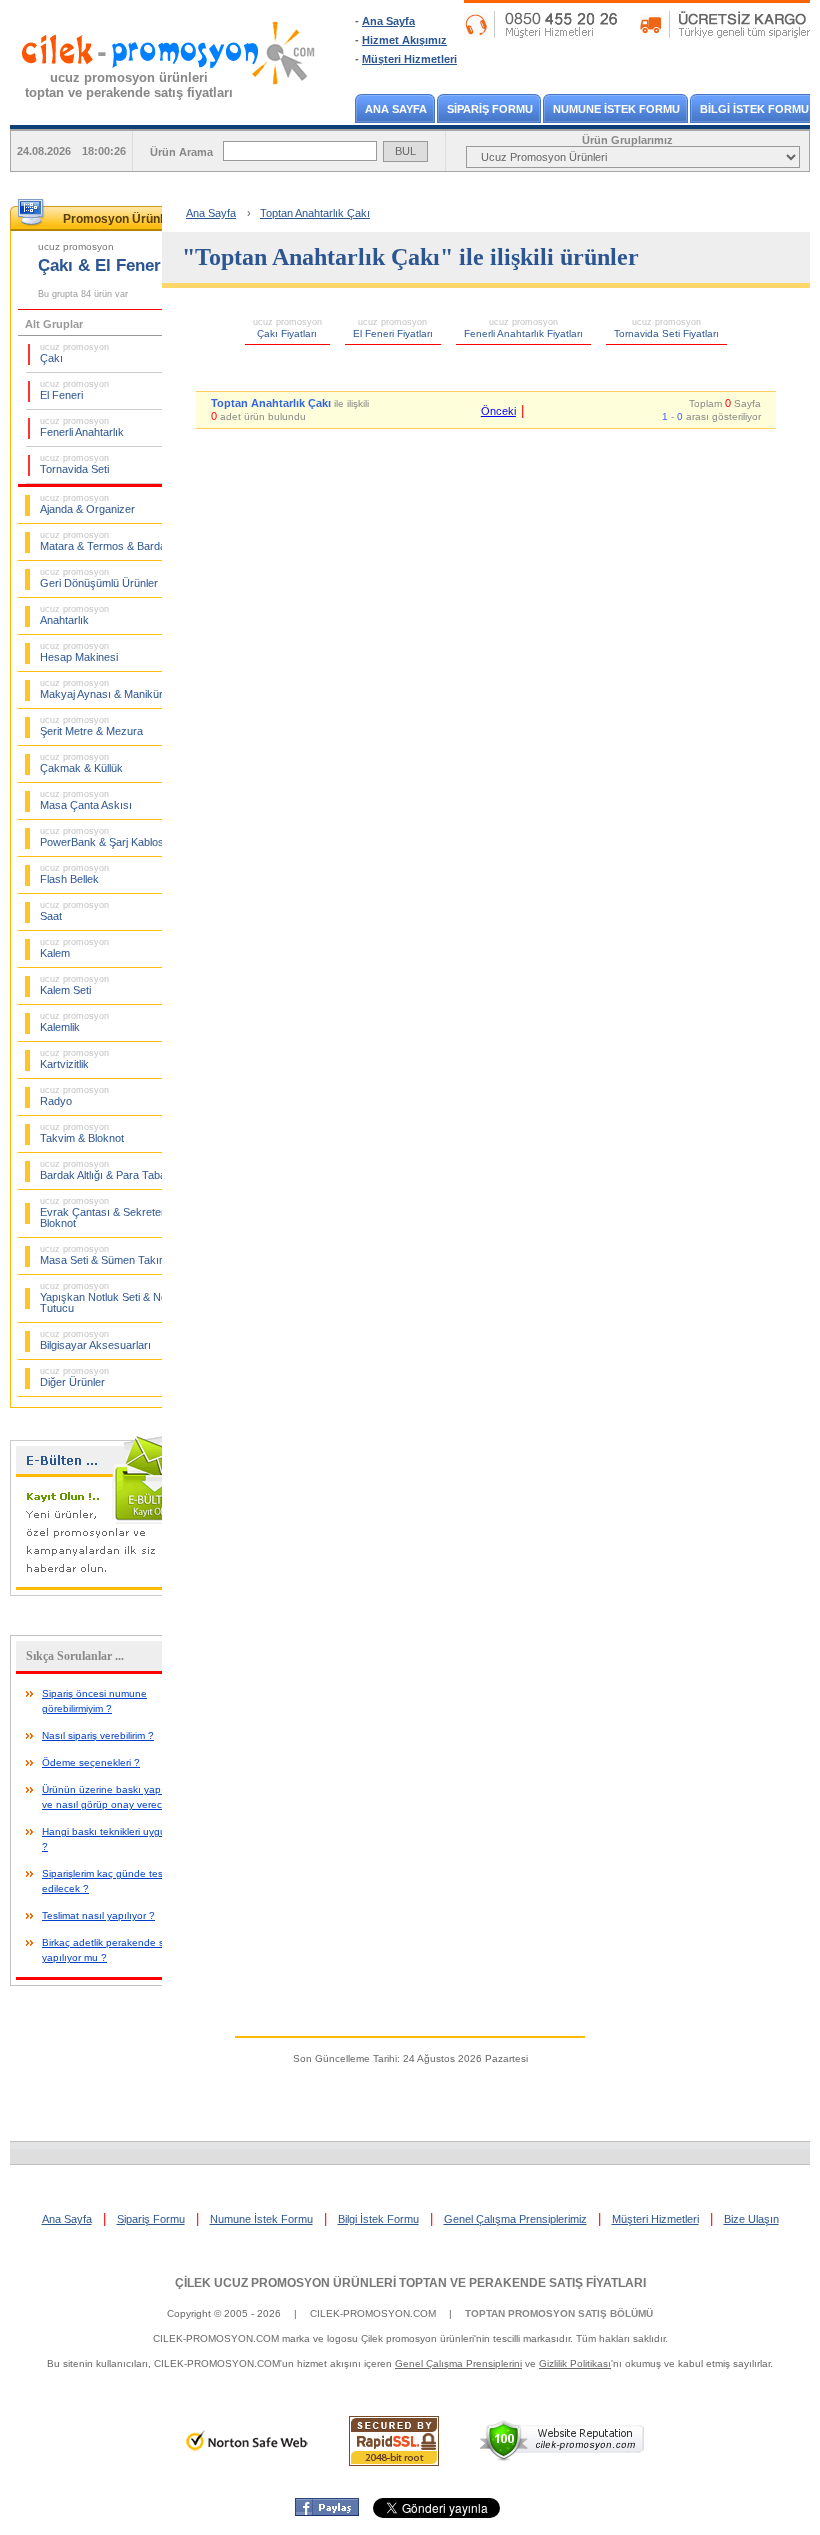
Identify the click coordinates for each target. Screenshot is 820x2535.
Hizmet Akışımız (404, 40)
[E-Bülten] (110, 1592)
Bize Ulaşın (751, 2219)
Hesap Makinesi (79, 652)
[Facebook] (327, 2512)
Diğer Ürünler (74, 1377)
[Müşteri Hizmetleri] (637, 34)
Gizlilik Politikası (575, 2363)
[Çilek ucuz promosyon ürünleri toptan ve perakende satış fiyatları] (169, 103)
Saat (74, 911)
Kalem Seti (74, 985)
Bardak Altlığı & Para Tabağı (107, 1170)
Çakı (74, 353)
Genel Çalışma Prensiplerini (458, 2363)
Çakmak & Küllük (81, 763)
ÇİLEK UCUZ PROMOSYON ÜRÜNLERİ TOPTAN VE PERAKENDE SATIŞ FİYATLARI (410, 2283)
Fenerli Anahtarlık (82, 427)
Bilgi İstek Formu (378, 2219)
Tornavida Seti (74, 464)
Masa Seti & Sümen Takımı (105, 1255)
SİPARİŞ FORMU (490, 109)
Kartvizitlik (74, 1059)
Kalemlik (74, 1022)
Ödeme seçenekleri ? (91, 1762)
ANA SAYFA (396, 109)
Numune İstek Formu (261, 2219)
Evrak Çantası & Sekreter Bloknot (102, 1212)
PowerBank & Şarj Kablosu (105, 837)
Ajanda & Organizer (87, 504)
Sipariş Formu (151, 2219)
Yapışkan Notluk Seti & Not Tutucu (105, 1297)
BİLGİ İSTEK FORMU (754, 109)
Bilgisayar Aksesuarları (95, 1340)
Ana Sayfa (388, 21)
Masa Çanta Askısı (86, 800)
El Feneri (74, 390)
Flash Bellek (74, 874)
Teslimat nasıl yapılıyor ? (98, 1915)
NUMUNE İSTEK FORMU (616, 109)
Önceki (498, 411)
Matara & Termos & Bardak (106, 541)
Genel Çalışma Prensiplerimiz (515, 2219)
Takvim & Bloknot (82, 1133)
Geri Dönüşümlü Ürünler (99, 578)
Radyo (74, 1096)
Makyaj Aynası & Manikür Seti (112, 689)
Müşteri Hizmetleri (409, 59)
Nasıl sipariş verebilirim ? (98, 1735)
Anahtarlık (74, 615)
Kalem (74, 948)
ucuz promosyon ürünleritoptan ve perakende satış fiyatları (129, 85)
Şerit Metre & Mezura (91, 726)
